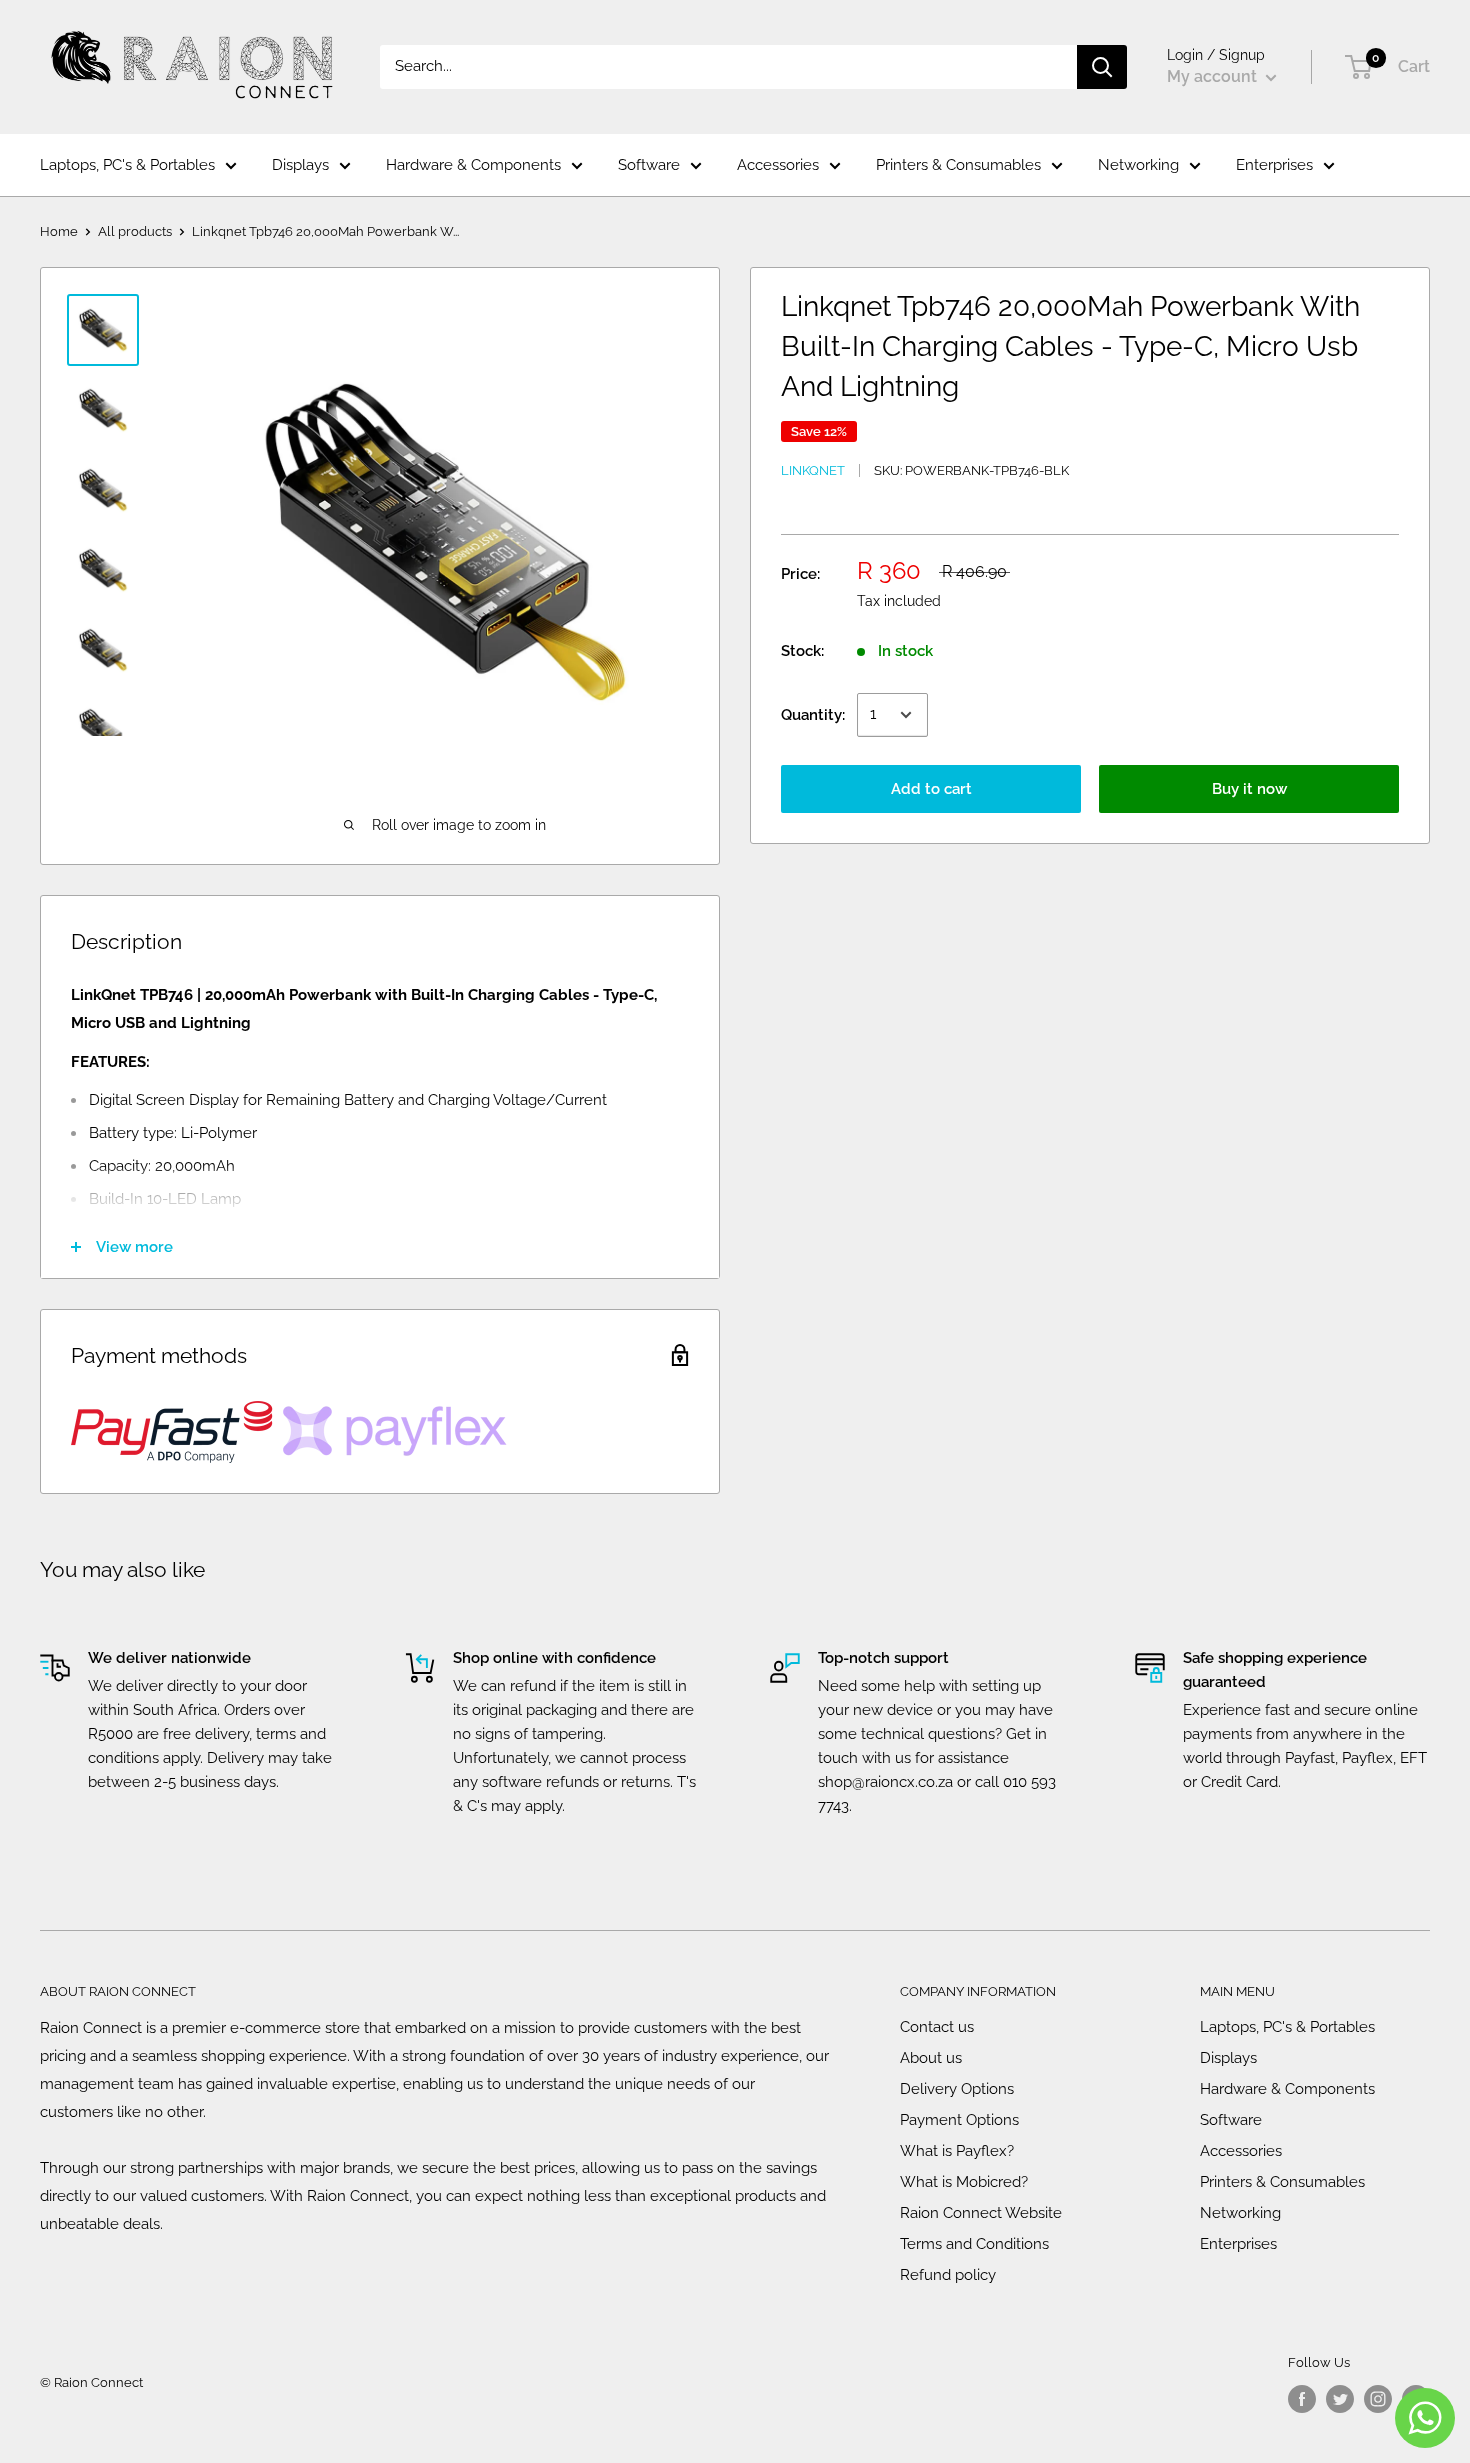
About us (931, 2058)
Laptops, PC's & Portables (127, 165)
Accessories (778, 165)
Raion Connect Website (981, 2213)
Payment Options (959, 2120)
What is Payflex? (957, 2151)
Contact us (937, 2027)
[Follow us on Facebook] (1302, 2399)
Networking (1138, 165)
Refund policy (948, 2275)
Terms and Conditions (974, 2244)
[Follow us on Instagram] (1378, 2399)
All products (135, 231)
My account (1214, 76)
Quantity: (813, 715)
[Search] (1102, 67)
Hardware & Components (473, 165)
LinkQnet (813, 470)
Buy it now (1249, 789)
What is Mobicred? (964, 2182)
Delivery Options (957, 2089)
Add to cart (931, 789)
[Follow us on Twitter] (1340, 2399)
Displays (300, 165)
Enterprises (1274, 165)
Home (59, 231)
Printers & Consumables (958, 165)
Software (649, 165)
